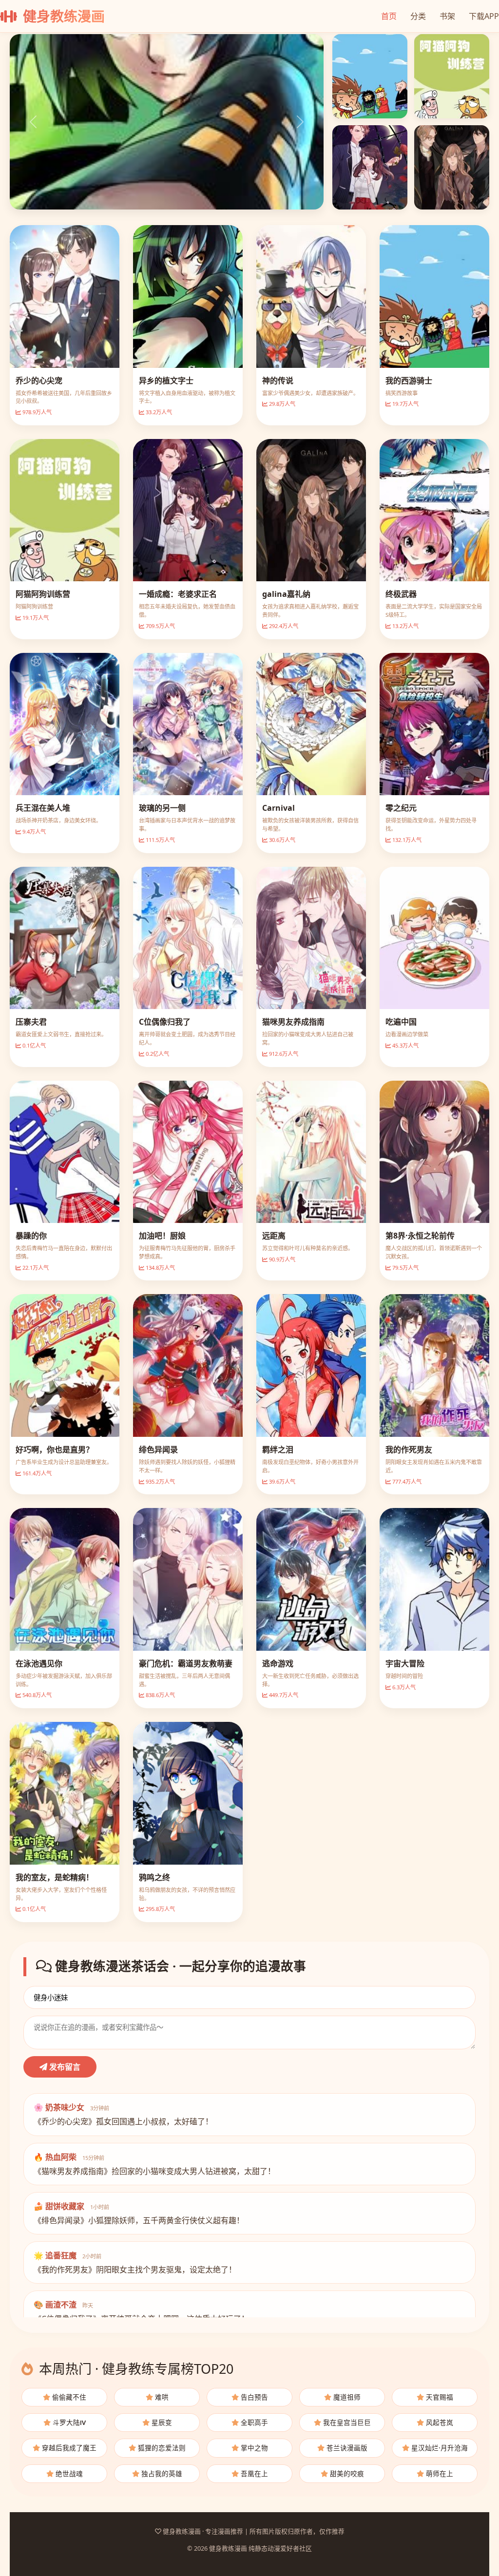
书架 (447, 16)
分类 (418, 16)
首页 (389, 16)
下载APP (484, 16)
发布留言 (64, 2067)
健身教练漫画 (62, 16)
